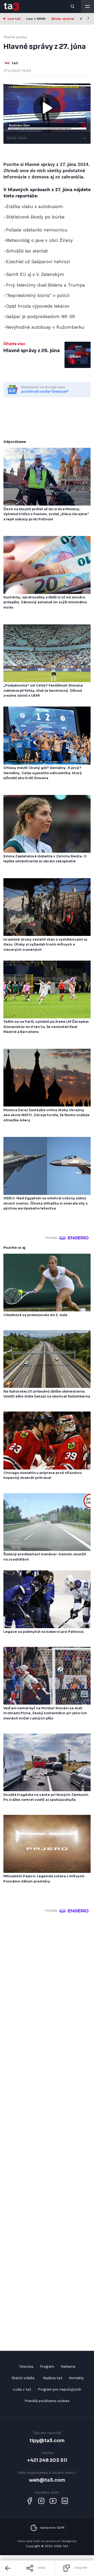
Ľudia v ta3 (22, 2389)
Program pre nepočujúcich (60, 2389)
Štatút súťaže (23, 2378)
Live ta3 (14, 19)
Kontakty (76, 2378)
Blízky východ (63, 19)
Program (47, 2367)
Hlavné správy (15, 37)
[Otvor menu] (87, 7)
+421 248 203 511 (47, 2460)
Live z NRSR (36, 19)
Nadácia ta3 (52, 2378)
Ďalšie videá (16, 138)
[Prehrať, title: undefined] (47, 108)
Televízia (26, 2367)
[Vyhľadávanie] (73, 7)
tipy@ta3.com (47, 2440)
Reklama (68, 2367)
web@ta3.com (47, 2480)
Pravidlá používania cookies (47, 2401)
